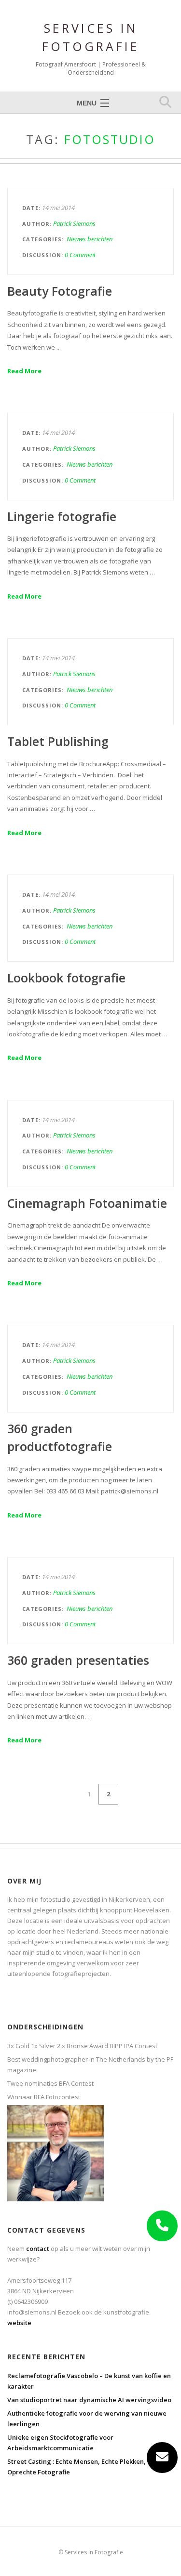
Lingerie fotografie (62, 516)
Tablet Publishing (58, 741)
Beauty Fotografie (60, 291)
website (19, 2323)
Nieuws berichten (90, 239)
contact (38, 2249)
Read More (24, 371)
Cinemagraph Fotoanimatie (87, 1203)
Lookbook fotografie (66, 978)
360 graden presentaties (78, 1660)
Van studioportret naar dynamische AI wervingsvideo (89, 2400)
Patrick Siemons (74, 223)
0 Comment (80, 255)
